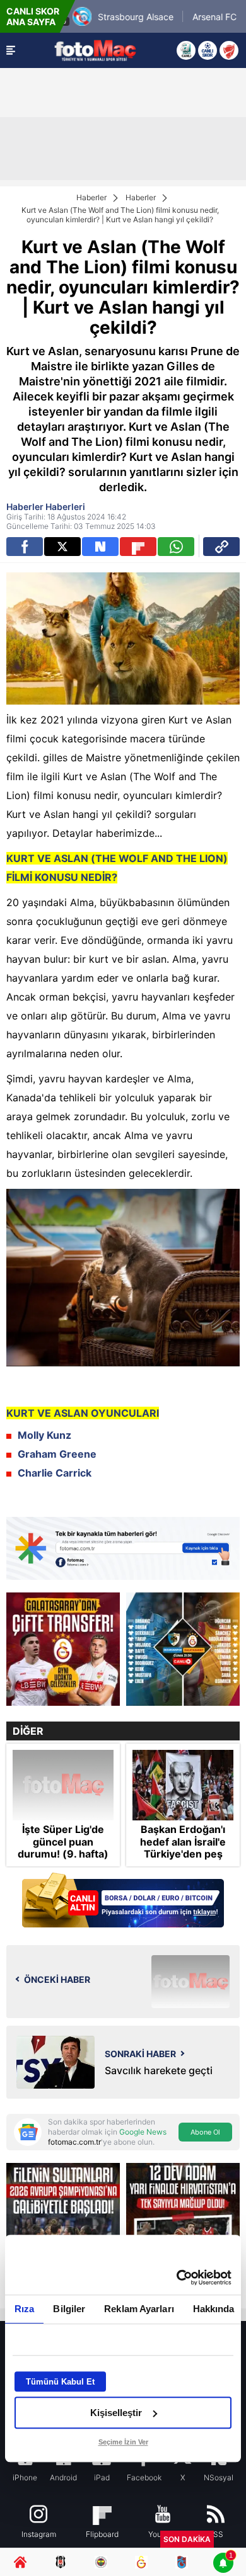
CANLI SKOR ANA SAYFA (33, 16)
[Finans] (123, 1901)
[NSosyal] (100, 547)
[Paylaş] (221, 547)
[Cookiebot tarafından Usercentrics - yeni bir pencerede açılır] (177, 2278)
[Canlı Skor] (208, 50)
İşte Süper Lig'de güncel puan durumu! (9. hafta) (63, 1841)
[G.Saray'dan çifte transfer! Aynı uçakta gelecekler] (63, 1649)
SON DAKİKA (187, 2539)
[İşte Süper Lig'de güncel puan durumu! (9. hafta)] (63, 1785)
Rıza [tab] (24, 2309)
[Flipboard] (138, 547)
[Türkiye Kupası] (229, 50)
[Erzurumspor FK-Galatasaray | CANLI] (183, 1649)
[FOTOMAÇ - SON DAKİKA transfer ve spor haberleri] (95, 50)
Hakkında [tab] (214, 2309)
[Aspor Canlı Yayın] (186, 50)
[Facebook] (25, 547)
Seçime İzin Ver (123, 2442)
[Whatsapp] (176, 547)
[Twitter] (62, 547)
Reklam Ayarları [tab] (139, 2309)
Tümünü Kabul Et (60, 2382)
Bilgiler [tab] (69, 2309)
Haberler (91, 197)
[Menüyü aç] (11, 50)
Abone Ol (205, 2132)
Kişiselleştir (116, 2413)
